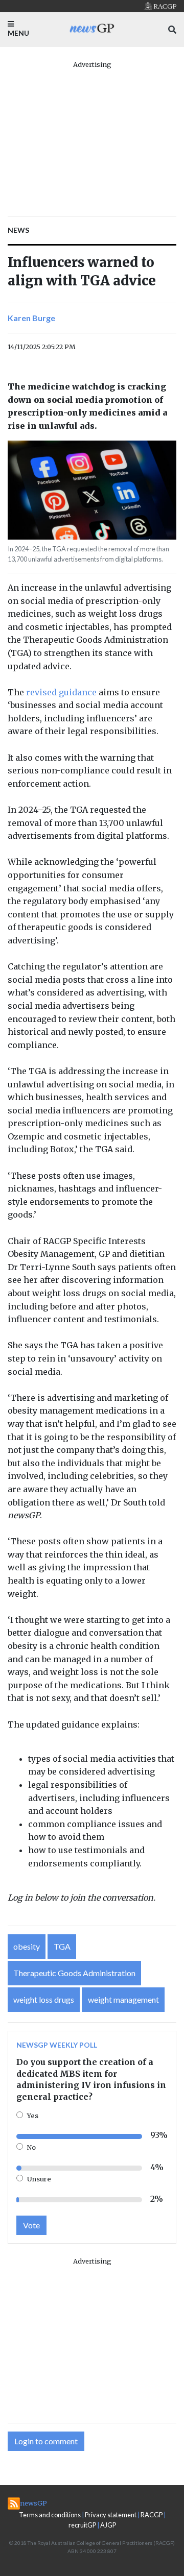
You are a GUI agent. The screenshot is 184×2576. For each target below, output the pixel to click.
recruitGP (82, 2525)
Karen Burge (31, 318)
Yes (33, 2116)
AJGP (108, 2525)
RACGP (152, 2515)
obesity (27, 1946)
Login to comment (46, 2441)
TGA (62, 1946)
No (31, 2147)
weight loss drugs (44, 1999)
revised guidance (61, 692)
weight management (123, 1999)
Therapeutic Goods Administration (74, 1973)
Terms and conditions (50, 2515)
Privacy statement (111, 2515)
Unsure (39, 2179)
